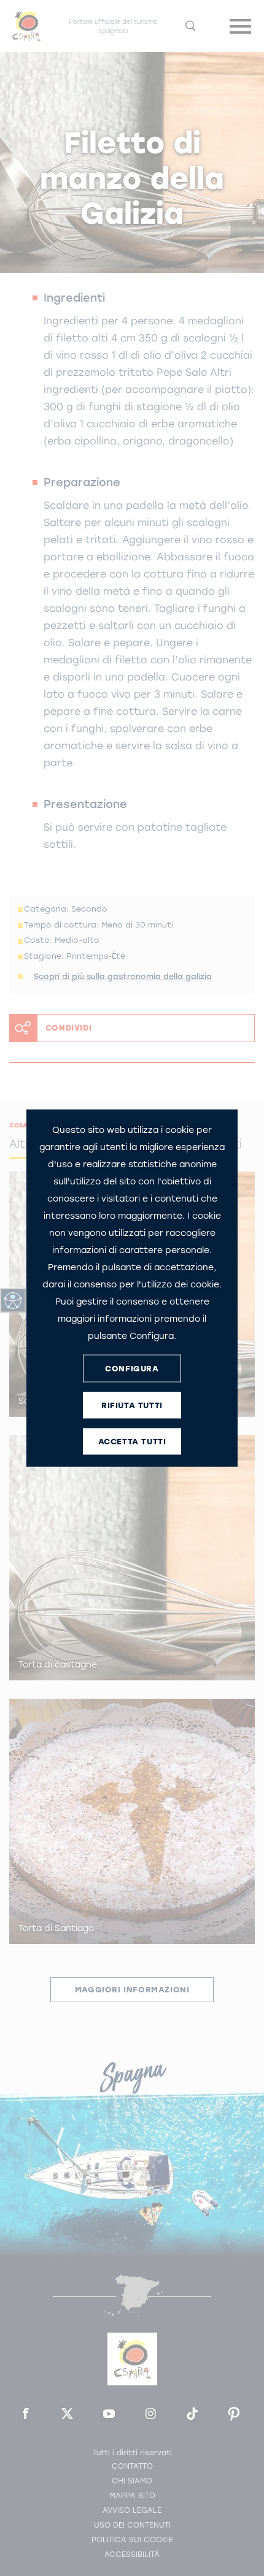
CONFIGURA (132, 1368)
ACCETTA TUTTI (132, 1441)
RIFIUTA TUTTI (132, 1405)
